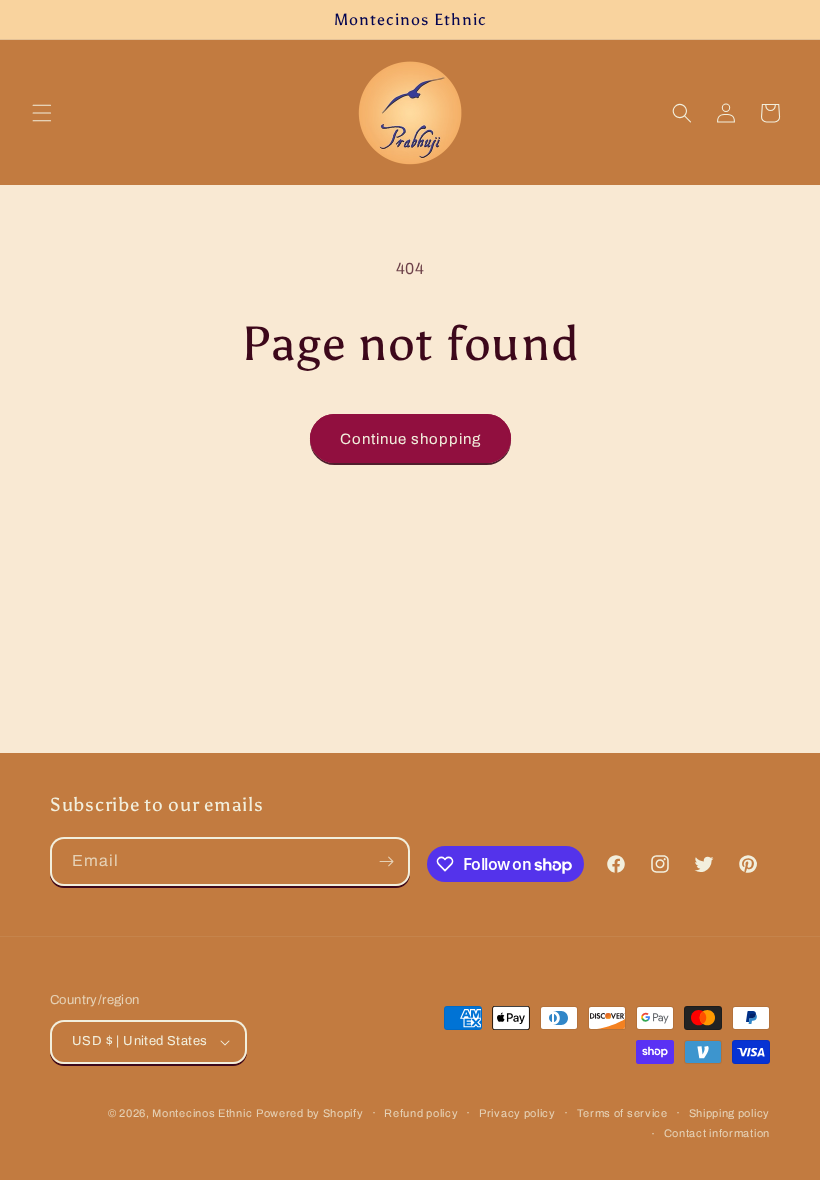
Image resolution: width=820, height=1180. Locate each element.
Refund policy (421, 1113)
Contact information (717, 1133)
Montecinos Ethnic (202, 1113)
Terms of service (622, 1113)
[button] (42, 113)
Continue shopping (410, 439)
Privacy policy (517, 1113)
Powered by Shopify (310, 1113)
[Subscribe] (386, 861)
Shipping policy (730, 1113)
